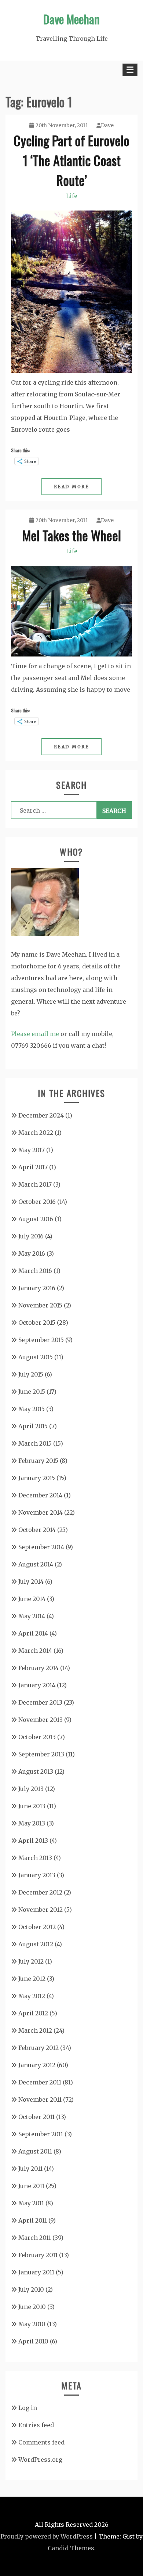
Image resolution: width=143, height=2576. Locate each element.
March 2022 (36, 1133)
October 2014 (37, 1530)
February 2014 (38, 1668)
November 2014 (41, 1512)
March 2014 (35, 1651)
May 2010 (32, 2324)
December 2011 (40, 2082)
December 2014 (40, 1495)
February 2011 (38, 2255)
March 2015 (35, 1443)
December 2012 (40, 1892)
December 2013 (40, 1702)
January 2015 (37, 1478)
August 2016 (36, 1219)
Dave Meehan (71, 19)
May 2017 (32, 1150)
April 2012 (33, 2013)
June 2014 (32, 1599)
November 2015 (40, 1305)
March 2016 (35, 1271)
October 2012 (37, 1927)
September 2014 (41, 1547)
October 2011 (36, 2117)
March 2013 (35, 1858)
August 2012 (36, 1944)
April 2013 (33, 1841)
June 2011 (31, 2186)
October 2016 (37, 1202)
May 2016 (32, 1253)
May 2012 (32, 1996)
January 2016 (37, 1288)
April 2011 (33, 2220)
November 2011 (40, 2100)
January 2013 (37, 1875)
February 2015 (38, 1461)
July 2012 (31, 1961)
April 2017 (33, 1167)
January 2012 (37, 2065)
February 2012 (38, 2048)
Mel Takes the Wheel (72, 535)
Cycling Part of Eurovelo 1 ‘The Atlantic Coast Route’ (71, 160)
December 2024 (41, 1115)
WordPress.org (40, 2460)
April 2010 (33, 2341)
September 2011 (41, 2134)
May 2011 (31, 2203)
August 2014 (36, 1564)
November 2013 (41, 1720)
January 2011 (36, 2272)
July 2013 (31, 1789)
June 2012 (32, 1979)
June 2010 (32, 2307)
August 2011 (35, 2151)
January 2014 (37, 1685)
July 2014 (31, 1582)
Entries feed (36, 2425)
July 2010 (31, 2289)
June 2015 (32, 1392)
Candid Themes (71, 2548)
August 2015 (36, 1357)
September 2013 (41, 1754)
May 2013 (32, 1823)
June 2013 (32, 1806)
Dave (107, 125)
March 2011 (35, 2238)
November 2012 (41, 1910)
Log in (28, 2408)
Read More (72, 487)
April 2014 (33, 1633)
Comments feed (41, 2442)
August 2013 (36, 1771)
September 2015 (41, 1340)
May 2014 (32, 1616)
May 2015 (32, 1409)
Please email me (35, 1034)
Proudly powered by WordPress (47, 2536)
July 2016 (31, 1236)
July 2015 (31, 1374)
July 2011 (30, 2169)
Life (72, 196)
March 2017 (35, 1184)
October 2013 (37, 1737)
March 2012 (35, 2030)
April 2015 (33, 1426)
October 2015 (37, 1323)
